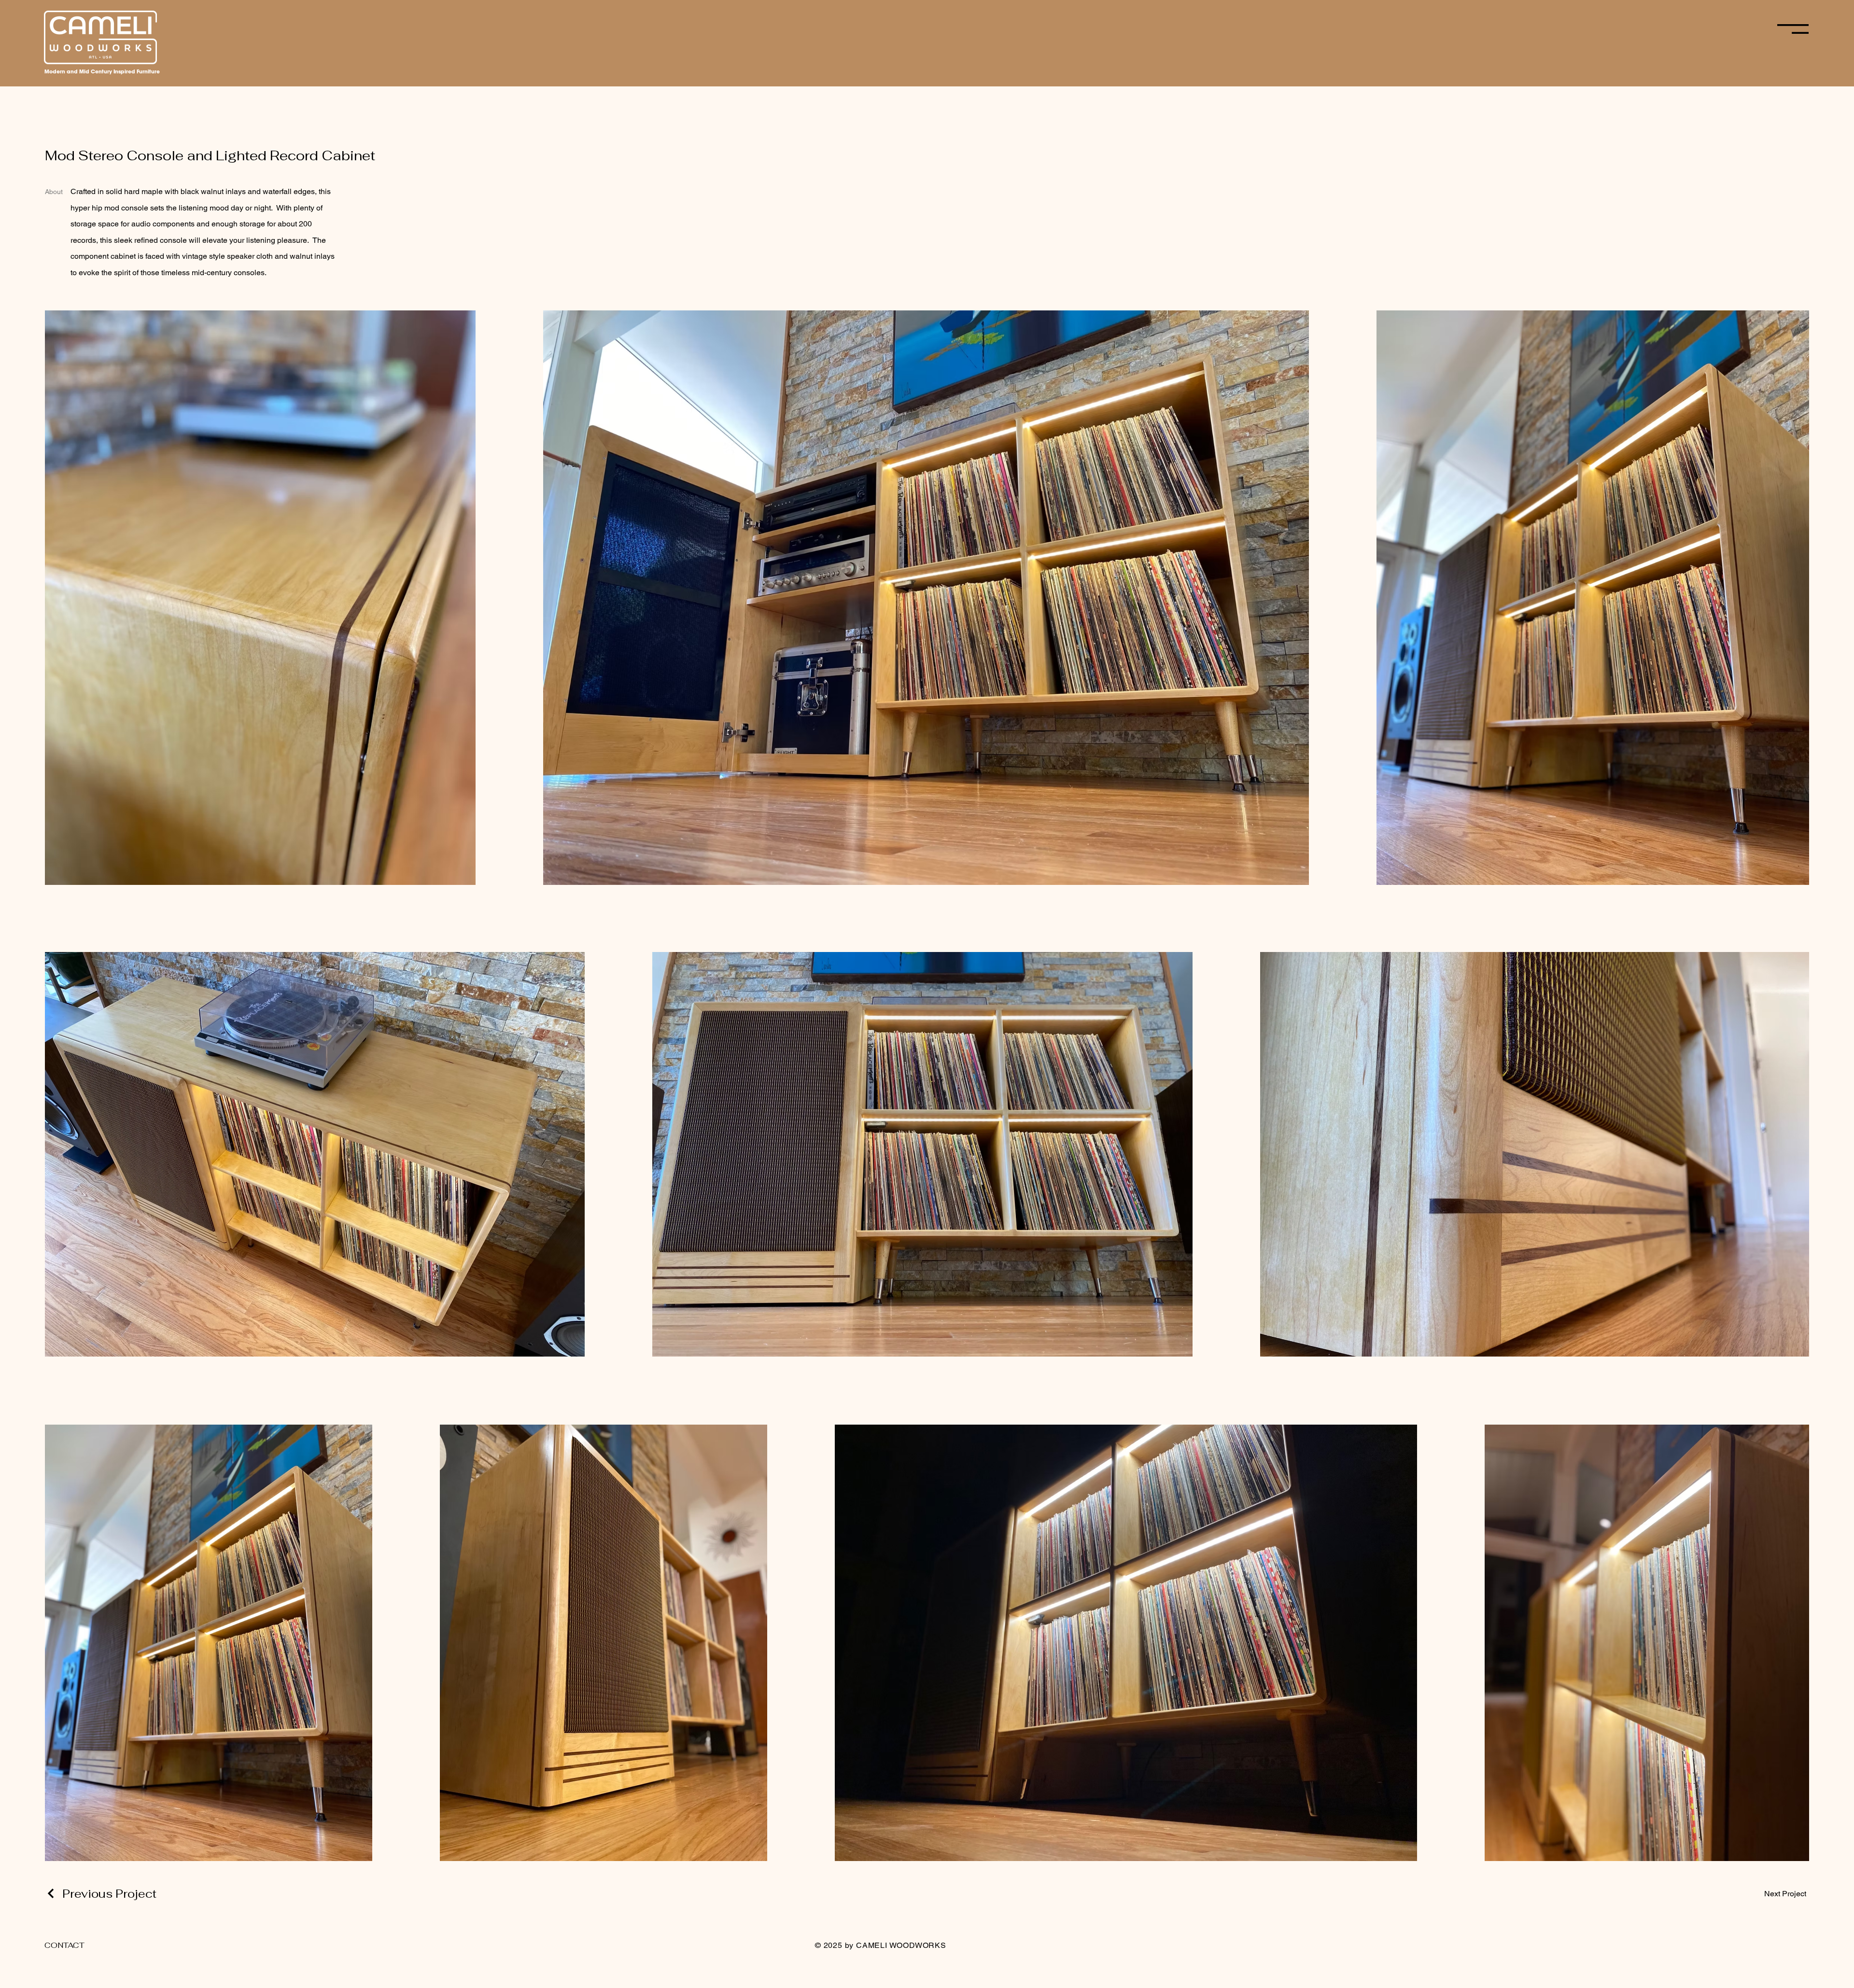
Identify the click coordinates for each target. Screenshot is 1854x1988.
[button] (1793, 29)
